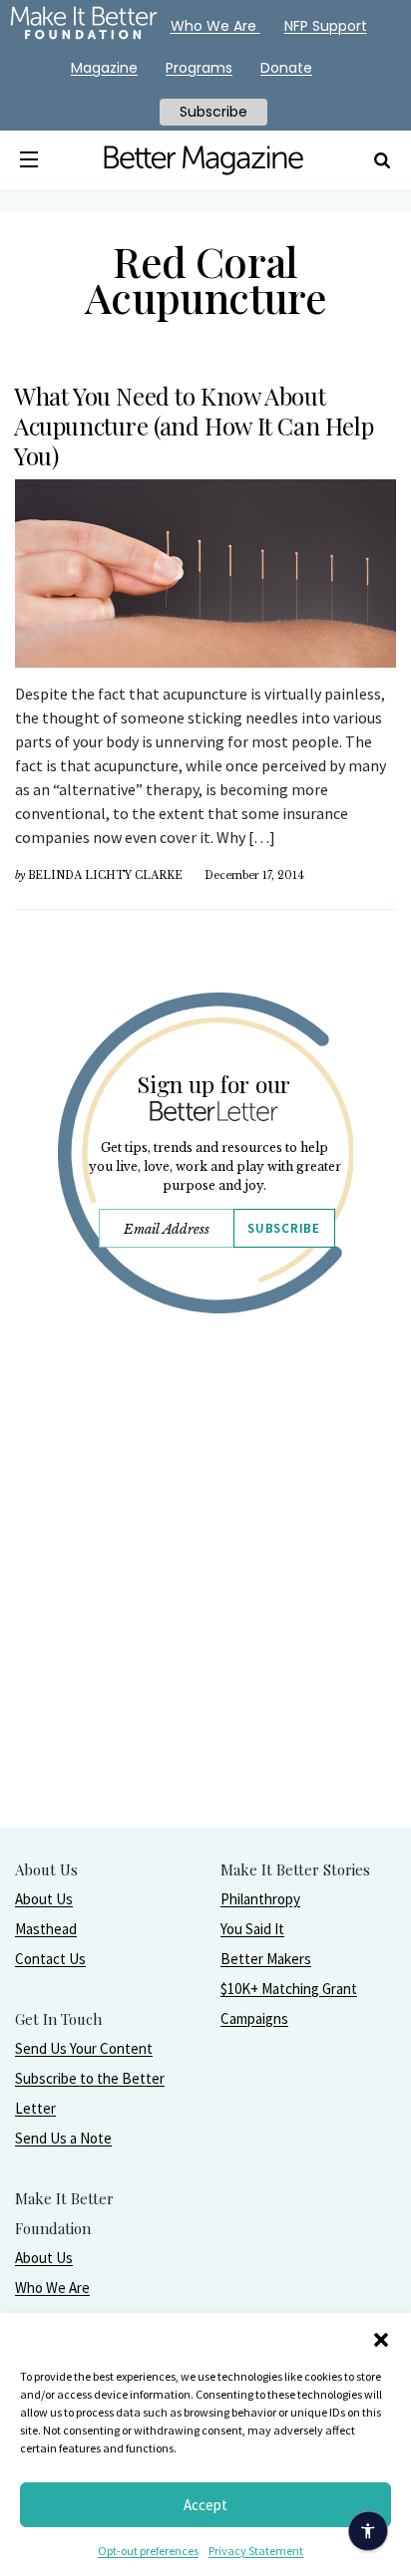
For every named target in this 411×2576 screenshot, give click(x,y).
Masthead (46, 1929)
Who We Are (52, 2288)
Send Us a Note (63, 2138)
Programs (199, 68)
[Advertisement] (205, 1621)
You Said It (252, 1929)
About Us (44, 1899)
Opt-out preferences (148, 2551)
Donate (286, 68)
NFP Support (326, 26)
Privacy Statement (256, 2551)
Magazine (104, 68)
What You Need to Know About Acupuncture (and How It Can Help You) (194, 426)
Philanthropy (260, 1899)
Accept (205, 2505)
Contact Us (50, 1959)
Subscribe (283, 1228)
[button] (381, 2338)
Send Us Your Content (84, 2048)
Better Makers (266, 1959)
